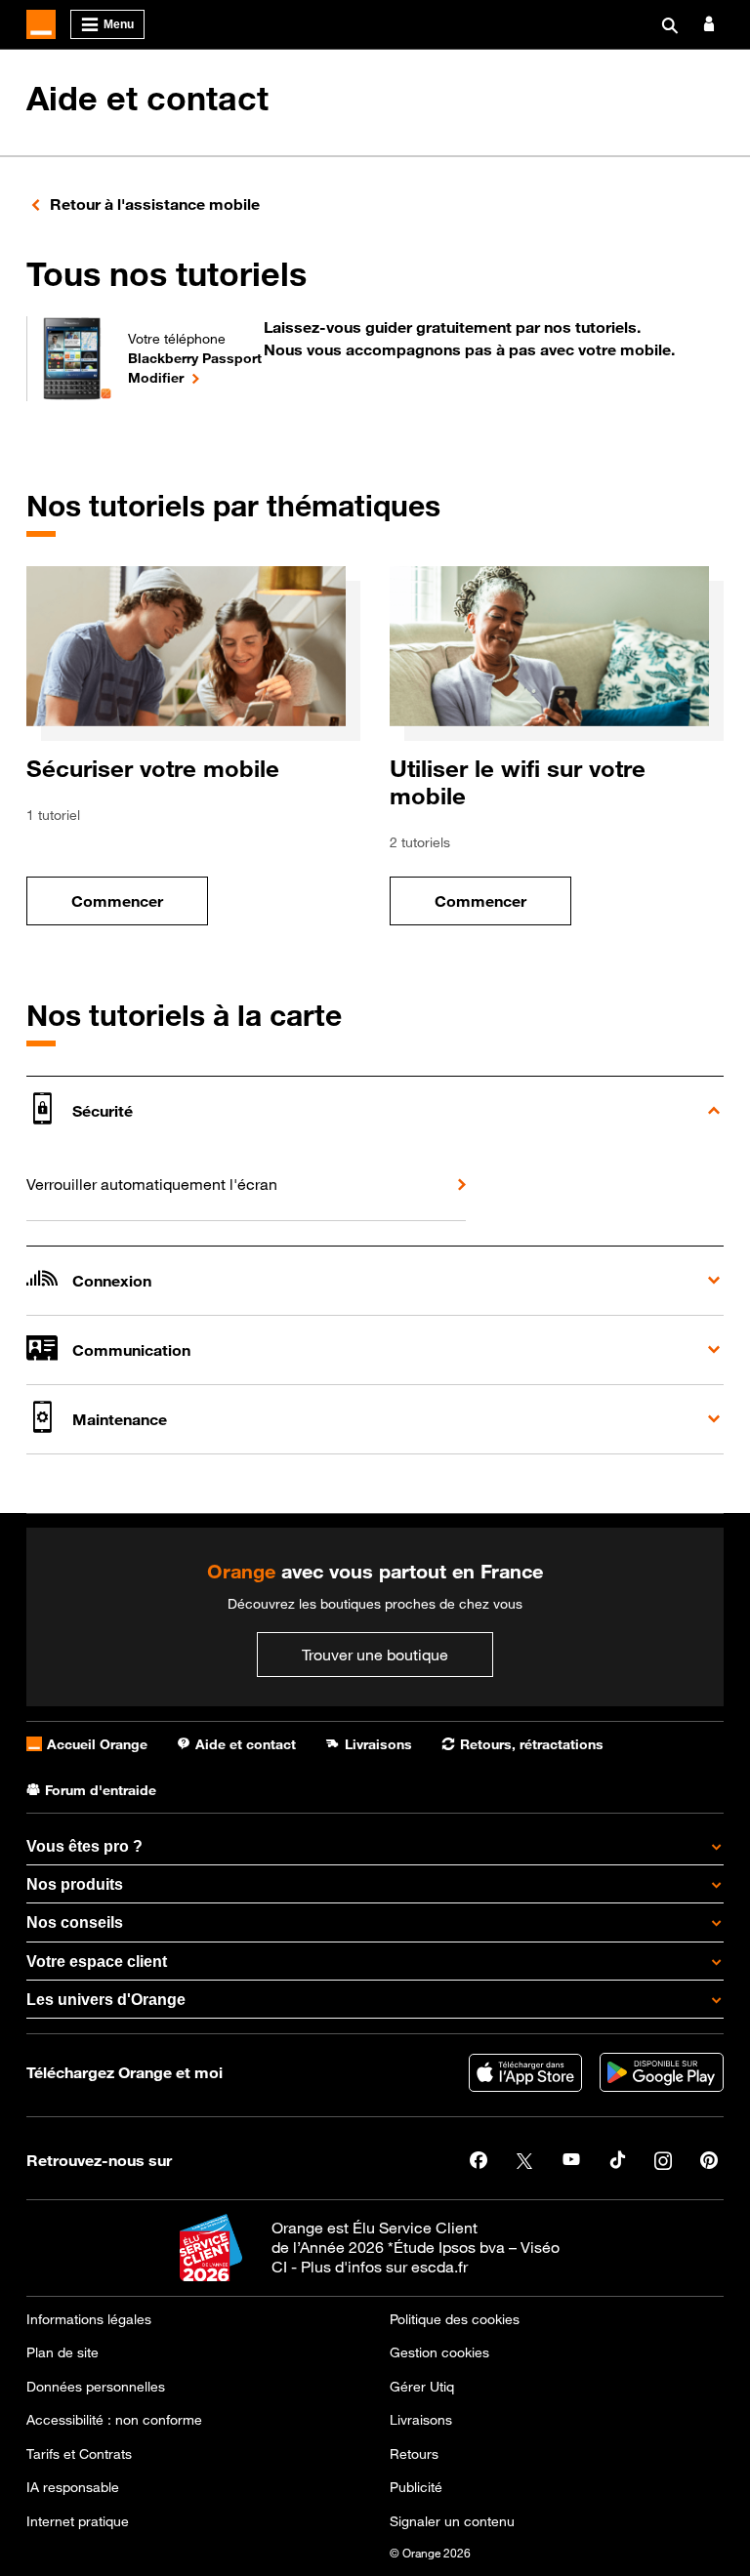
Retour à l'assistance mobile (155, 204)
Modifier (195, 377)
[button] (375, 1110)
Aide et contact (147, 99)
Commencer (140, 906)
